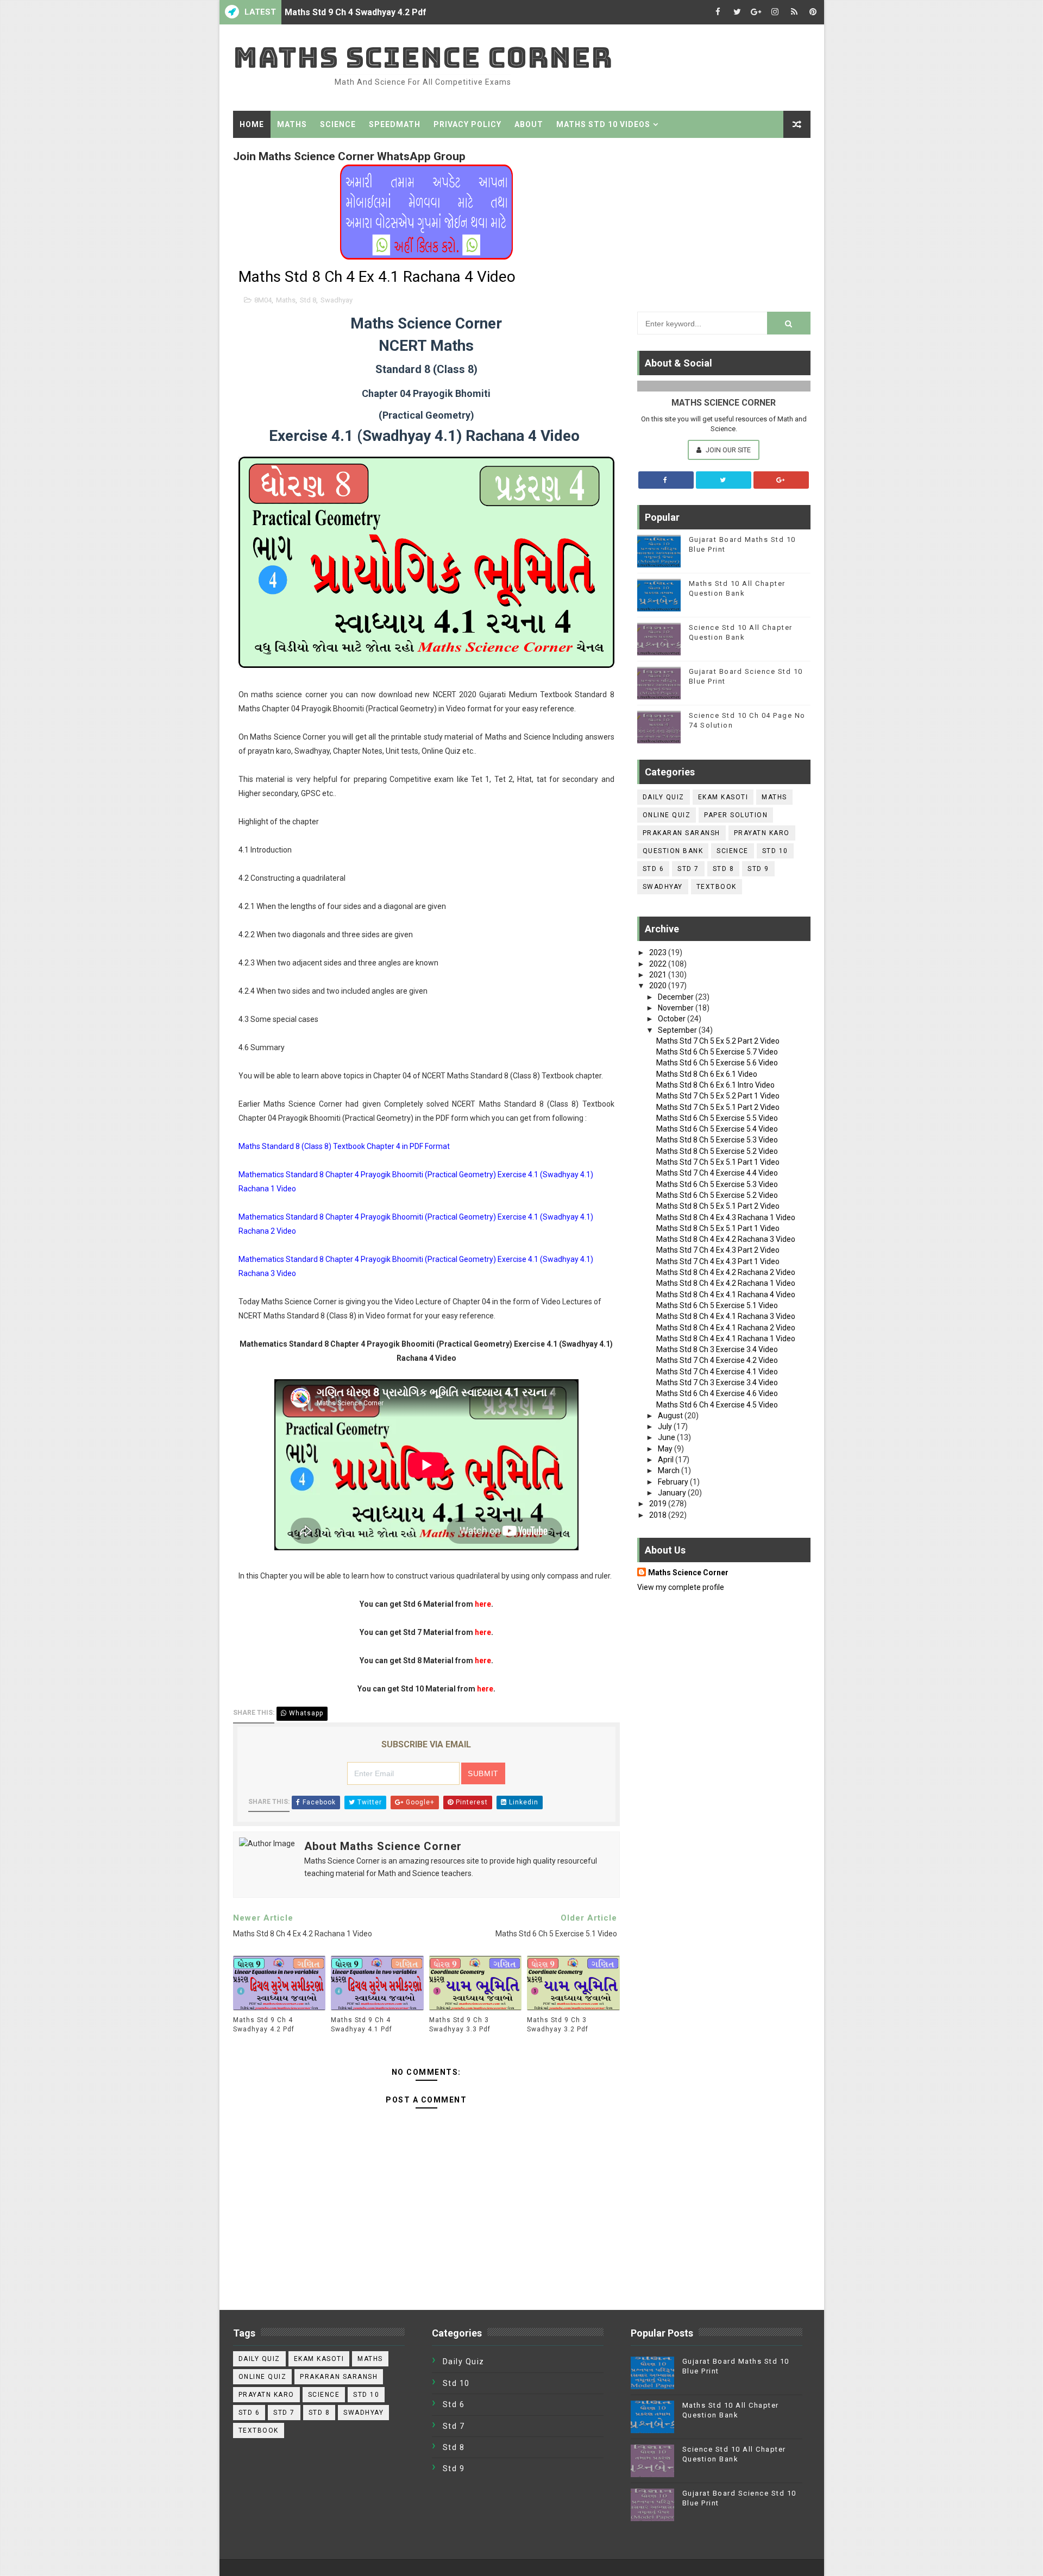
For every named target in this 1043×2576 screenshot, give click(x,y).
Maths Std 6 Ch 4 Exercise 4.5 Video (717, 1405)
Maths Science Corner (423, 57)
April (667, 1460)
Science (338, 124)
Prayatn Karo (762, 833)
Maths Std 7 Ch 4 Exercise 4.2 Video (717, 1360)
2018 (659, 1515)
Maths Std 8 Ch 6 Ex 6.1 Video (707, 1074)
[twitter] (737, 12)
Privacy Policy (467, 124)
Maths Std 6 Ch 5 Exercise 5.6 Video (717, 1063)
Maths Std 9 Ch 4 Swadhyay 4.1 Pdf (362, 2025)
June (667, 1437)
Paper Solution (736, 815)
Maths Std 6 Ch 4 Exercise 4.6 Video (717, 1393)
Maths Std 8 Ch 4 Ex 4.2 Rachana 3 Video (726, 1239)
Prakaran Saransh (681, 833)
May (666, 1449)
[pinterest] (813, 12)
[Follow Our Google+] (781, 480)
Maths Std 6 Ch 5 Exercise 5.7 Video (717, 1052)
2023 (659, 952)
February (674, 1482)
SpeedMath (395, 124)
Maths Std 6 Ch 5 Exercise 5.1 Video (717, 1305)
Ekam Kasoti (723, 797)
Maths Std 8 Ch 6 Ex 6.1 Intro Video (715, 1085)
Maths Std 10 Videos (603, 124)
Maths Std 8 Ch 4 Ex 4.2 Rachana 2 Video (726, 1272)
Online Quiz (667, 815)
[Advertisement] (724, 222)
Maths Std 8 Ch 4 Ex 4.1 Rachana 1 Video (726, 1338)
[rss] (794, 12)
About (529, 124)
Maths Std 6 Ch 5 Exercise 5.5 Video (717, 1118)
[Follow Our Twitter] (724, 480)
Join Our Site (727, 450)
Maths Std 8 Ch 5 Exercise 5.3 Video (717, 1140)
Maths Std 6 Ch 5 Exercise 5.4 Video (717, 1129)
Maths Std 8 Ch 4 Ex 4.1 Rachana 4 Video (726, 1295)
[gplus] (756, 12)
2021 (659, 975)
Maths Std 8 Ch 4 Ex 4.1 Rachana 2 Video (726, 1328)
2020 (659, 986)
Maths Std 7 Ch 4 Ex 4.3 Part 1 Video (718, 1261)
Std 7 (688, 869)
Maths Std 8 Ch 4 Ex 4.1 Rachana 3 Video (726, 1316)
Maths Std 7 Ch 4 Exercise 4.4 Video (717, 1173)
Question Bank (673, 851)
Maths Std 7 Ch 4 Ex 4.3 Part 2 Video (718, 1250)
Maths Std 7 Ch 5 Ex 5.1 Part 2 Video (718, 1107)
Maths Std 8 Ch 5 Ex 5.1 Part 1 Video (718, 1228)
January (673, 1493)
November (677, 1008)
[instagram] (775, 12)
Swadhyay (337, 300)
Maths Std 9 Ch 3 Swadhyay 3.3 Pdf (460, 2025)
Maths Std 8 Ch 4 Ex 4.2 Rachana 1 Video (726, 1283)
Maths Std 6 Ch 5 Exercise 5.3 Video (717, 1184)
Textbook (717, 887)
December (677, 997)
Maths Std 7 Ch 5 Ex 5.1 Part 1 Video (718, 1162)
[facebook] (718, 12)
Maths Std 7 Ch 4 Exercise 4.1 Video (717, 1372)
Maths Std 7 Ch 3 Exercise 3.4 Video (717, 1382)
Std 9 (758, 869)
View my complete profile (681, 1587)
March (670, 1470)
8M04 (263, 300)
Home (252, 124)
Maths (292, 124)
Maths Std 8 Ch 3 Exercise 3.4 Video (717, 1349)
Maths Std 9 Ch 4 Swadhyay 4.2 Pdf (356, 12)
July (666, 1426)
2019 (659, 1504)
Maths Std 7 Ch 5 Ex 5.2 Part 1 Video (718, 1096)
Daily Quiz (664, 797)
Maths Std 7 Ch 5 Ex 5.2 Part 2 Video (718, 1041)
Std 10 (775, 851)
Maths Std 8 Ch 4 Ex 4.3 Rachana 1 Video (726, 1217)
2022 (659, 964)
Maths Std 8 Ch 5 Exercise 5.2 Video (717, 1151)
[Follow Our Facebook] (666, 480)
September (678, 1030)
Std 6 (654, 869)
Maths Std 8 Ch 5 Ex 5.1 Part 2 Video (718, 1206)
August (671, 1416)
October (673, 1019)
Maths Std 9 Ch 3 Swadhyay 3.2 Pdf (558, 2025)
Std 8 (308, 300)
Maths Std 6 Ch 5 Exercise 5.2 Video (717, 1195)
